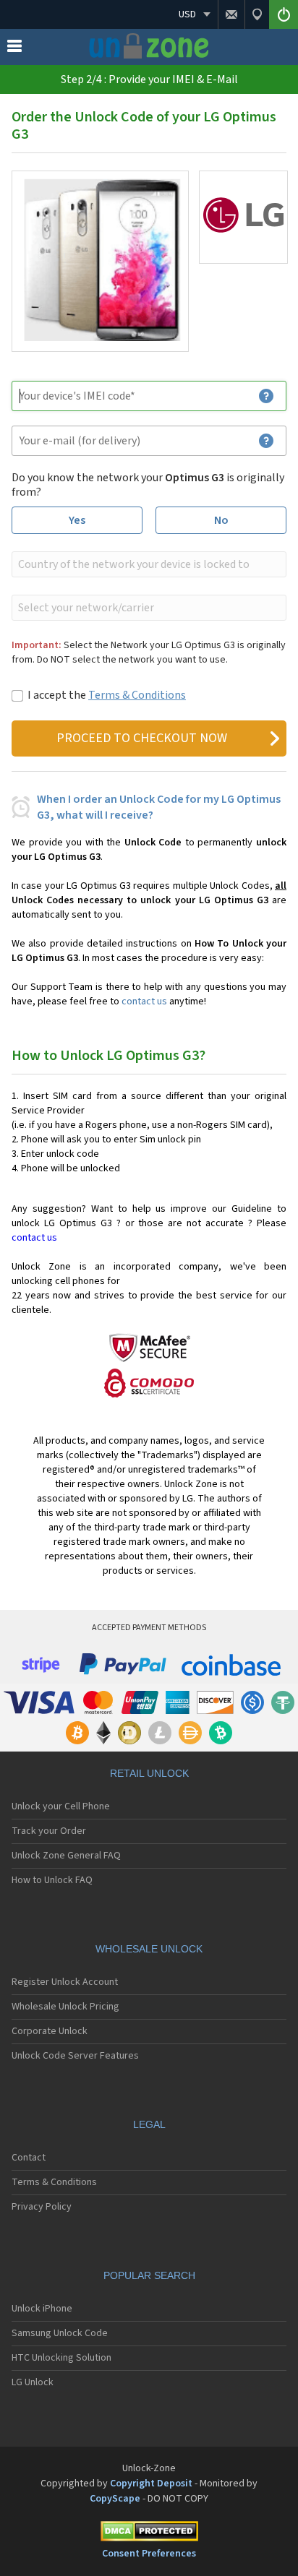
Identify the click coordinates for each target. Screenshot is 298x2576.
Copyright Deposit (151, 2484)
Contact (29, 2158)
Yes (77, 520)
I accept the (107, 695)
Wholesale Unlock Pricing (65, 2007)
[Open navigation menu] (14, 49)
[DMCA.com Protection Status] (149, 2534)
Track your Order (49, 1831)
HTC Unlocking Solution (61, 2358)
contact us (144, 1001)
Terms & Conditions (137, 695)
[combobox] (148, 564)
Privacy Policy (42, 2207)
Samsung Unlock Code (60, 2333)
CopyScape (115, 2499)
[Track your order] (257, 14)
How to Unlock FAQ (52, 1880)
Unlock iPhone (42, 2309)
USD (187, 14)
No (221, 520)
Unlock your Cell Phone (61, 1806)
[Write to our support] (231, 14)
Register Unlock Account (65, 1982)
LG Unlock (33, 2382)
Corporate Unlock (50, 2031)
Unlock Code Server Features (75, 2056)
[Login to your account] (284, 14)
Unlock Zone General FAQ (66, 1856)
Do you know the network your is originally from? (148, 485)
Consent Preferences (149, 2554)
